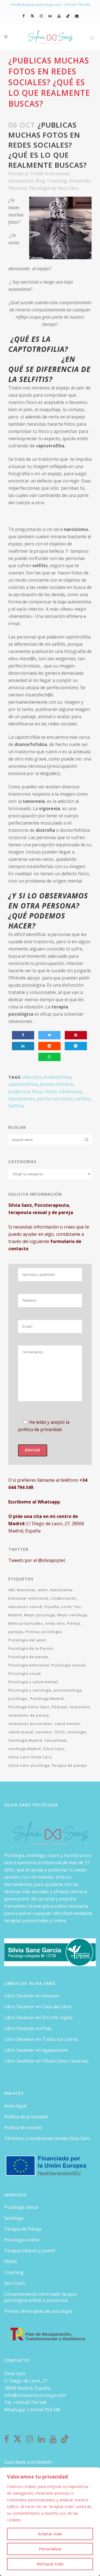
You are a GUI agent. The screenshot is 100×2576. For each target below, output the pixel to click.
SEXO (60, 1732)
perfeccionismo (55, 1099)
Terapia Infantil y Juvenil (30, 2251)
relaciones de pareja (29, 1715)
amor (43, 1590)
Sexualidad (55, 1740)
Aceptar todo (50, 2534)
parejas (16, 1632)
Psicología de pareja (28, 1657)
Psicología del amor (27, 1640)
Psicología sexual (68, 1665)
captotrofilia (23, 1084)
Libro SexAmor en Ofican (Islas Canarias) (46, 2061)
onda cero (55, 1623)
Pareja (74, 1623)
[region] (50, 2522)
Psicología (40, 188)
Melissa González (26, 1623)
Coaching (57, 181)
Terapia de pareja (69, 1765)
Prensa (32, 1632)
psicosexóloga (68, 1690)
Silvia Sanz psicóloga (29, 1765)
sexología (77, 1732)
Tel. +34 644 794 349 (25, 2402)
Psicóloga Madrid (47, 1698)
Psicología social (24, 1673)
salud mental (67, 1724)
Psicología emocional (29, 1665)
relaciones (80, 1707)
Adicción (32, 1077)
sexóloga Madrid (25, 1749)
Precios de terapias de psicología (38, 2311)
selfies (83, 1099)
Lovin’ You (71, 1607)
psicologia (52, 1632)
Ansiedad (60, 174)
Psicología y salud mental (33, 1682)
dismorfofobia (56, 1084)
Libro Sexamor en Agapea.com (36, 2050)
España (52, 1607)
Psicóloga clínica (21, 2207)
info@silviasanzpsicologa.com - (37, 4)
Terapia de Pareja (23, 2229)
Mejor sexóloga (72, 1615)
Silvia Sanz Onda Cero (30, 1757)
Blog (40, 181)
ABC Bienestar (22, 1590)
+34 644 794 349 (77, 4)
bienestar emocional (28, 1598)
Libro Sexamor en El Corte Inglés (38, 2017)
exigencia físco (26, 1091)
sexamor (44, 1732)
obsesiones (22, 1099)
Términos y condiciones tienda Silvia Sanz (47, 2138)
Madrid (15, 1615)
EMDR (11, 2261)
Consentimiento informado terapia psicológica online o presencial (40, 2297)
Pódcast (59, 1707)
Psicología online (22, 2240)
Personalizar (50, 2549)
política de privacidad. (40, 1429)
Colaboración (63, 1598)
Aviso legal (15, 2106)
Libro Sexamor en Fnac (28, 2028)
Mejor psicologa (40, 1615)
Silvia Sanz (68, 188)
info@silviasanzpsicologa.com (35, 2395)
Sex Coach (15, 2283)
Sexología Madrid (25, 1740)
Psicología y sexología (30, 1690)
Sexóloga (14, 2218)
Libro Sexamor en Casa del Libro (38, 2007)
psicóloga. (18, 1698)
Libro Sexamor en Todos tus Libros (41, 2039)
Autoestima (21, 181)
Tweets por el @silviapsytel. (37, 1560)
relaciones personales (30, 1724)
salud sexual (21, 1732)
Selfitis (16, 1106)
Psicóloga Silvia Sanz (29, 1707)
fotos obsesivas (63, 1091)
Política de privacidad (26, 2117)
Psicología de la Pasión (31, 1648)
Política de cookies (23, 2127)
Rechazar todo (50, 2564)
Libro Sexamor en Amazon (32, 1996)
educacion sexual (25, 1607)
